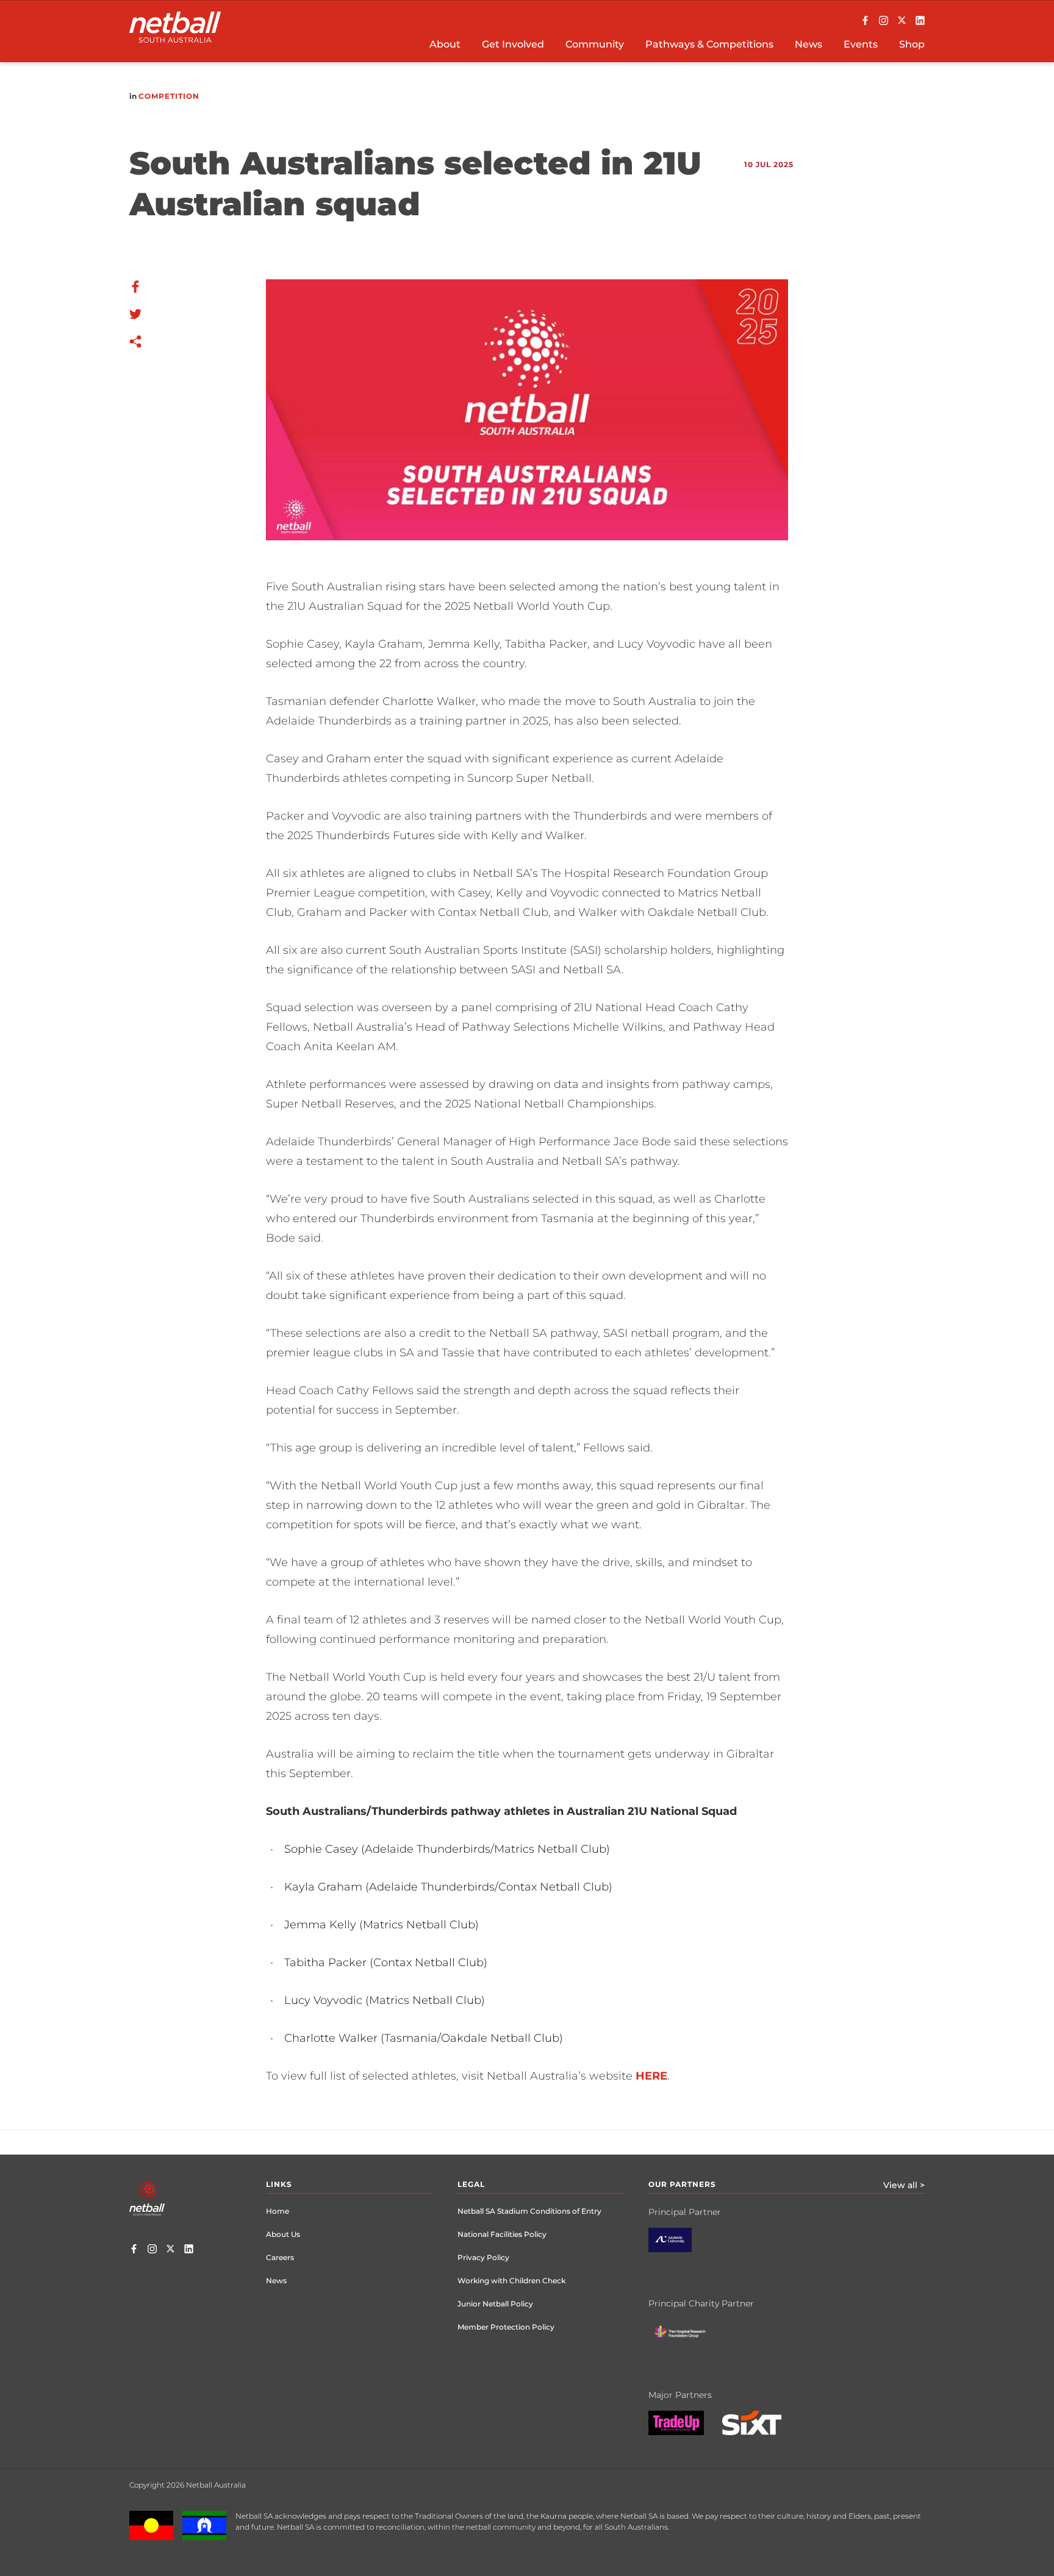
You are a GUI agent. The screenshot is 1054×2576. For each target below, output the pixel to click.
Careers (280, 2257)
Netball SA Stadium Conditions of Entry (529, 2211)
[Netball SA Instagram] (884, 21)
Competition (169, 96)
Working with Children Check (511, 2281)
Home (278, 2211)
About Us (283, 2234)
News (276, 2281)
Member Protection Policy (506, 2327)
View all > (904, 2185)
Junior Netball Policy (495, 2304)
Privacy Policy (483, 2257)
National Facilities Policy (502, 2234)
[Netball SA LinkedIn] (920, 21)
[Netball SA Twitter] (902, 21)
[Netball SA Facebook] (865, 21)
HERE (651, 2076)
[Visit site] (679, 2249)
